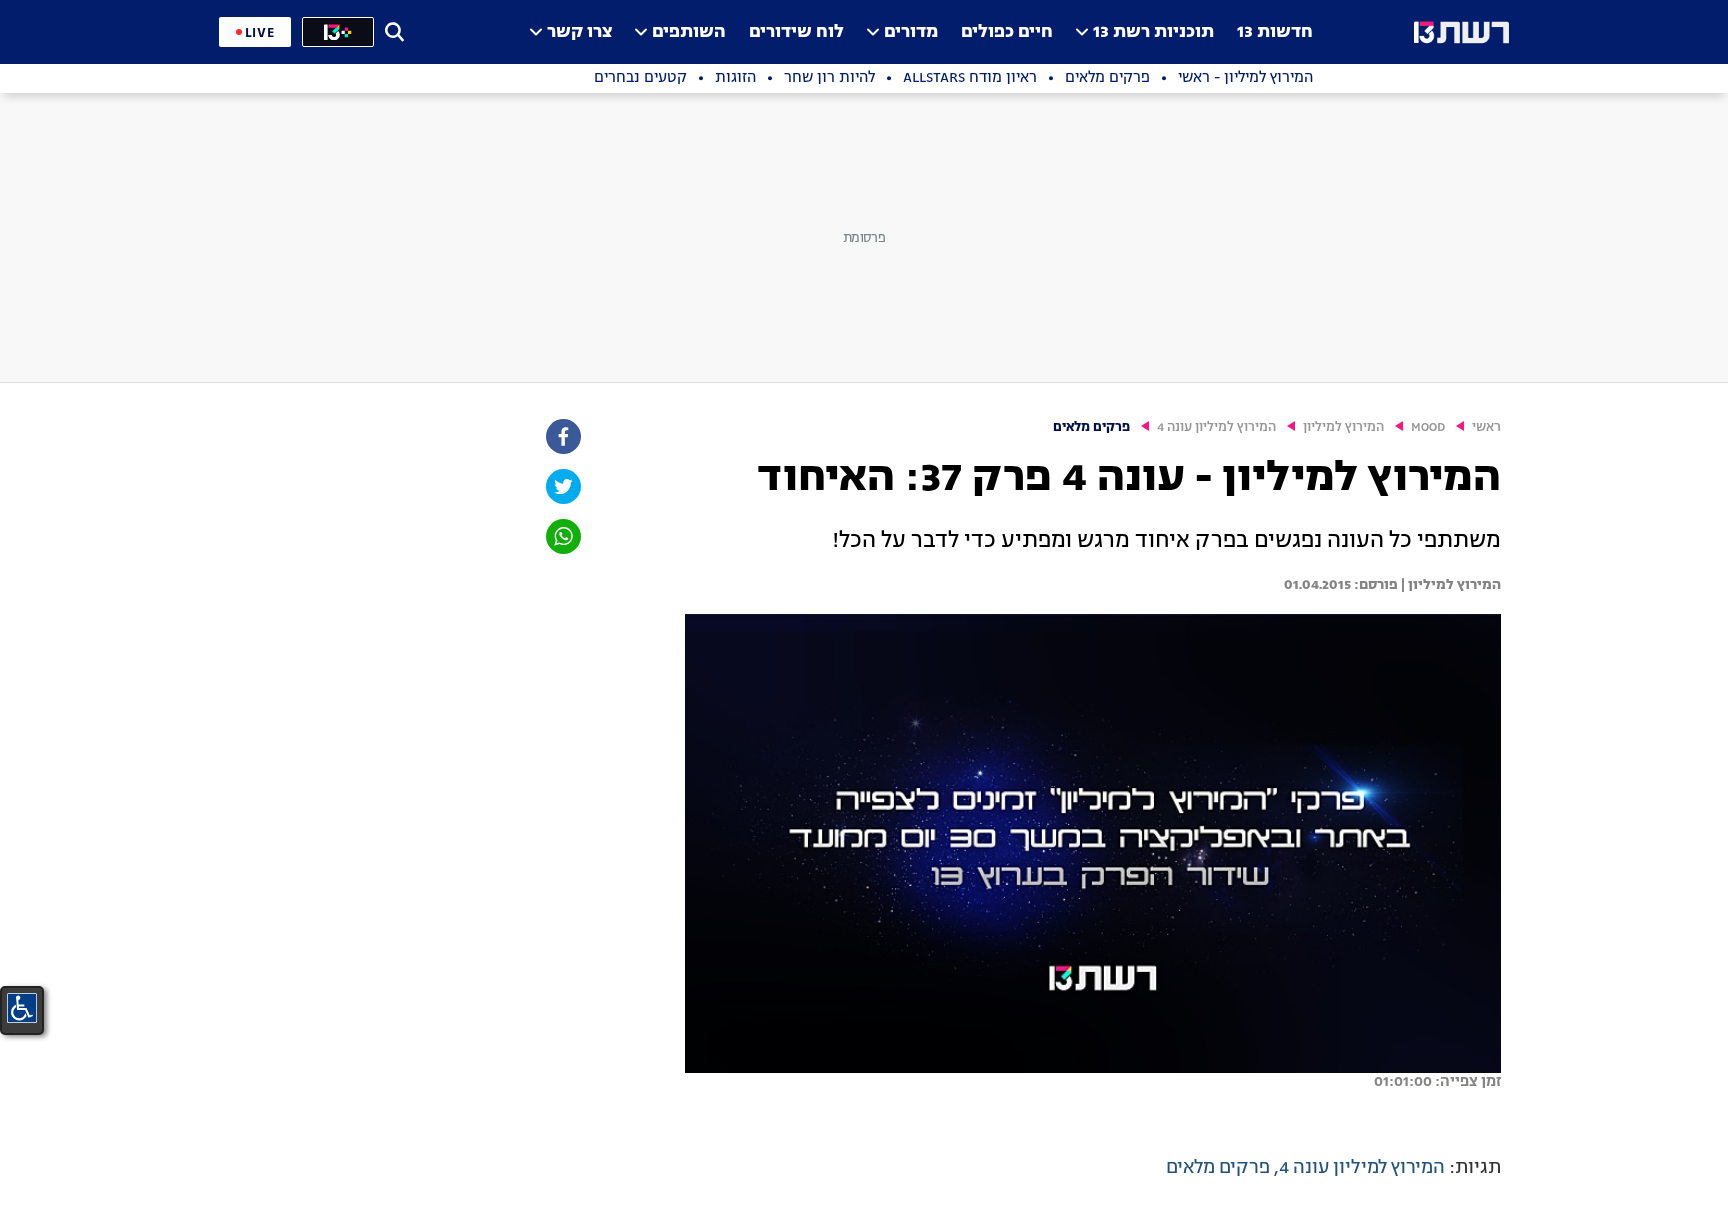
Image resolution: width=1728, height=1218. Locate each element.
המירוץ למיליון (1343, 427)
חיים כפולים (1007, 32)
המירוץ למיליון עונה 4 (1216, 427)
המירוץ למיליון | (1449, 585)
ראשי (1486, 427)
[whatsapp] (562, 536)
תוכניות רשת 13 (1153, 32)
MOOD (1428, 427)
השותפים (689, 32)
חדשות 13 (1275, 32)
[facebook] (562, 436)
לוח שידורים (796, 32)
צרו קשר (579, 32)
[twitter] (562, 486)
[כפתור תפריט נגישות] (22, 1008)
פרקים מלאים (1091, 427)
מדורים (911, 32)
